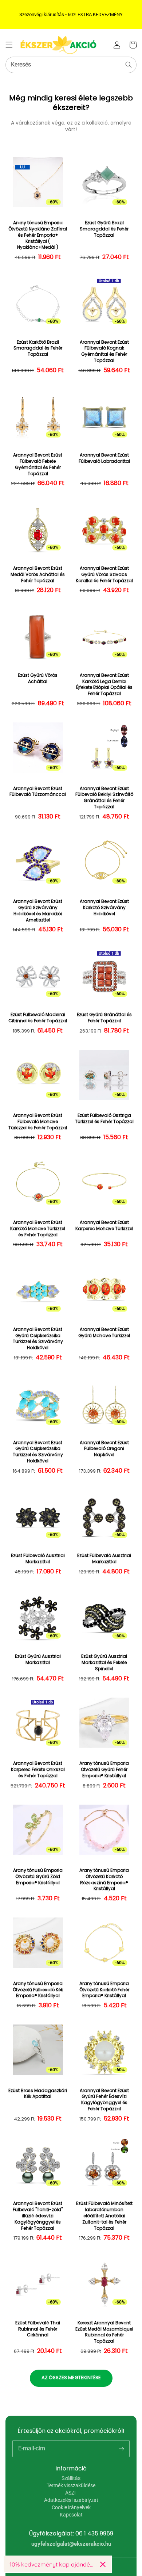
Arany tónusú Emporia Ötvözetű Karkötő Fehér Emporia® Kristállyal (104, 1990)
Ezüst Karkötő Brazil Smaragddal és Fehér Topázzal (38, 348)
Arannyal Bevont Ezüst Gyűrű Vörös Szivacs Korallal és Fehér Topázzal (104, 575)
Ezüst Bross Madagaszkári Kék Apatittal (38, 2094)
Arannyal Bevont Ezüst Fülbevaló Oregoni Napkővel (104, 1449)
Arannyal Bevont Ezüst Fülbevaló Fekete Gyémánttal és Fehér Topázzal (38, 464)
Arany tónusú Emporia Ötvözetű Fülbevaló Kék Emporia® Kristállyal (38, 1990)
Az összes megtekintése (71, 2377)
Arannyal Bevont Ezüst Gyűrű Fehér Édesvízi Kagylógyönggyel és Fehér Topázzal (104, 2100)
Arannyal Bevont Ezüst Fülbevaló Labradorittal (104, 458)
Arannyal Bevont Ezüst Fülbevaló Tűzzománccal (38, 792)
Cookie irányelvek (71, 2507)
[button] (9, 45)
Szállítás (71, 2478)
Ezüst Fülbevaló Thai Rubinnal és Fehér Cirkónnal (38, 2329)
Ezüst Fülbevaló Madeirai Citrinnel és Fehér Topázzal (38, 1018)
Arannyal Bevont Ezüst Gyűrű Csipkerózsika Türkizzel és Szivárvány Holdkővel (38, 1339)
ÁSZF (71, 2493)
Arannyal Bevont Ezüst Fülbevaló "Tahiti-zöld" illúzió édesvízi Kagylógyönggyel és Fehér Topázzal (38, 2216)
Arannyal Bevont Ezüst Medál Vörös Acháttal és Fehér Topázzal (38, 575)
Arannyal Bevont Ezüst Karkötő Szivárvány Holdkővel (104, 908)
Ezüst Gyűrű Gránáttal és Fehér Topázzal (104, 1018)
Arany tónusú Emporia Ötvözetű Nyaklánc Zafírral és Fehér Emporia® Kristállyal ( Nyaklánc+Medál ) (38, 235)
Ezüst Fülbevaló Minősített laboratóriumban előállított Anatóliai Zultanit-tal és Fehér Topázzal (104, 2216)
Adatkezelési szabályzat (71, 2500)
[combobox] (71, 65)
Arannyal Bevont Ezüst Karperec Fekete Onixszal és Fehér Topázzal (38, 1770)
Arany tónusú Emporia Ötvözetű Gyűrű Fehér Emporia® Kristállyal (104, 1770)
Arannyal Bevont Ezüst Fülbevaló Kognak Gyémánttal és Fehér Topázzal (104, 351)
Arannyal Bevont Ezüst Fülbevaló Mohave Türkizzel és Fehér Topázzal (38, 1122)
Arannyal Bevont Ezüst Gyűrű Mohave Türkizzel (104, 1333)
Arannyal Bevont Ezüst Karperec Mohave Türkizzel (104, 1226)
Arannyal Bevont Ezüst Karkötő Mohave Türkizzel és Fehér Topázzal (38, 1229)
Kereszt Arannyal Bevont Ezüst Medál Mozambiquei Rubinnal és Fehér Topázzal (104, 2332)
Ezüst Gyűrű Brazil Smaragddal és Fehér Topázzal (104, 229)
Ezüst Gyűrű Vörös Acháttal (38, 678)
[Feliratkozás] (121, 2449)
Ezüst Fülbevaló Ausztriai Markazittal (38, 1559)
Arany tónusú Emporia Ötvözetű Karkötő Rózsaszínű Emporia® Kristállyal (104, 1879)
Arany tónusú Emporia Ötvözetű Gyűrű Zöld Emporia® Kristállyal (38, 1877)
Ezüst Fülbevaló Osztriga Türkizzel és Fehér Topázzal (104, 1119)
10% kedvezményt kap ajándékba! (52, 2564)
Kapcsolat (71, 2515)
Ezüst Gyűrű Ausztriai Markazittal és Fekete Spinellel (104, 1663)
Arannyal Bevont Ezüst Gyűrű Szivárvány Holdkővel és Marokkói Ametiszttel (38, 911)
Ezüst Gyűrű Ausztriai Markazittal (38, 1659)
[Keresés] (129, 65)
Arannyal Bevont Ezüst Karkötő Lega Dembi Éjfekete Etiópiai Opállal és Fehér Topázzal (104, 684)
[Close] (103, 2564)
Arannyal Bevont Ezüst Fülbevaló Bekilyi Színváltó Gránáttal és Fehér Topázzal (104, 798)
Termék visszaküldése (71, 2485)
